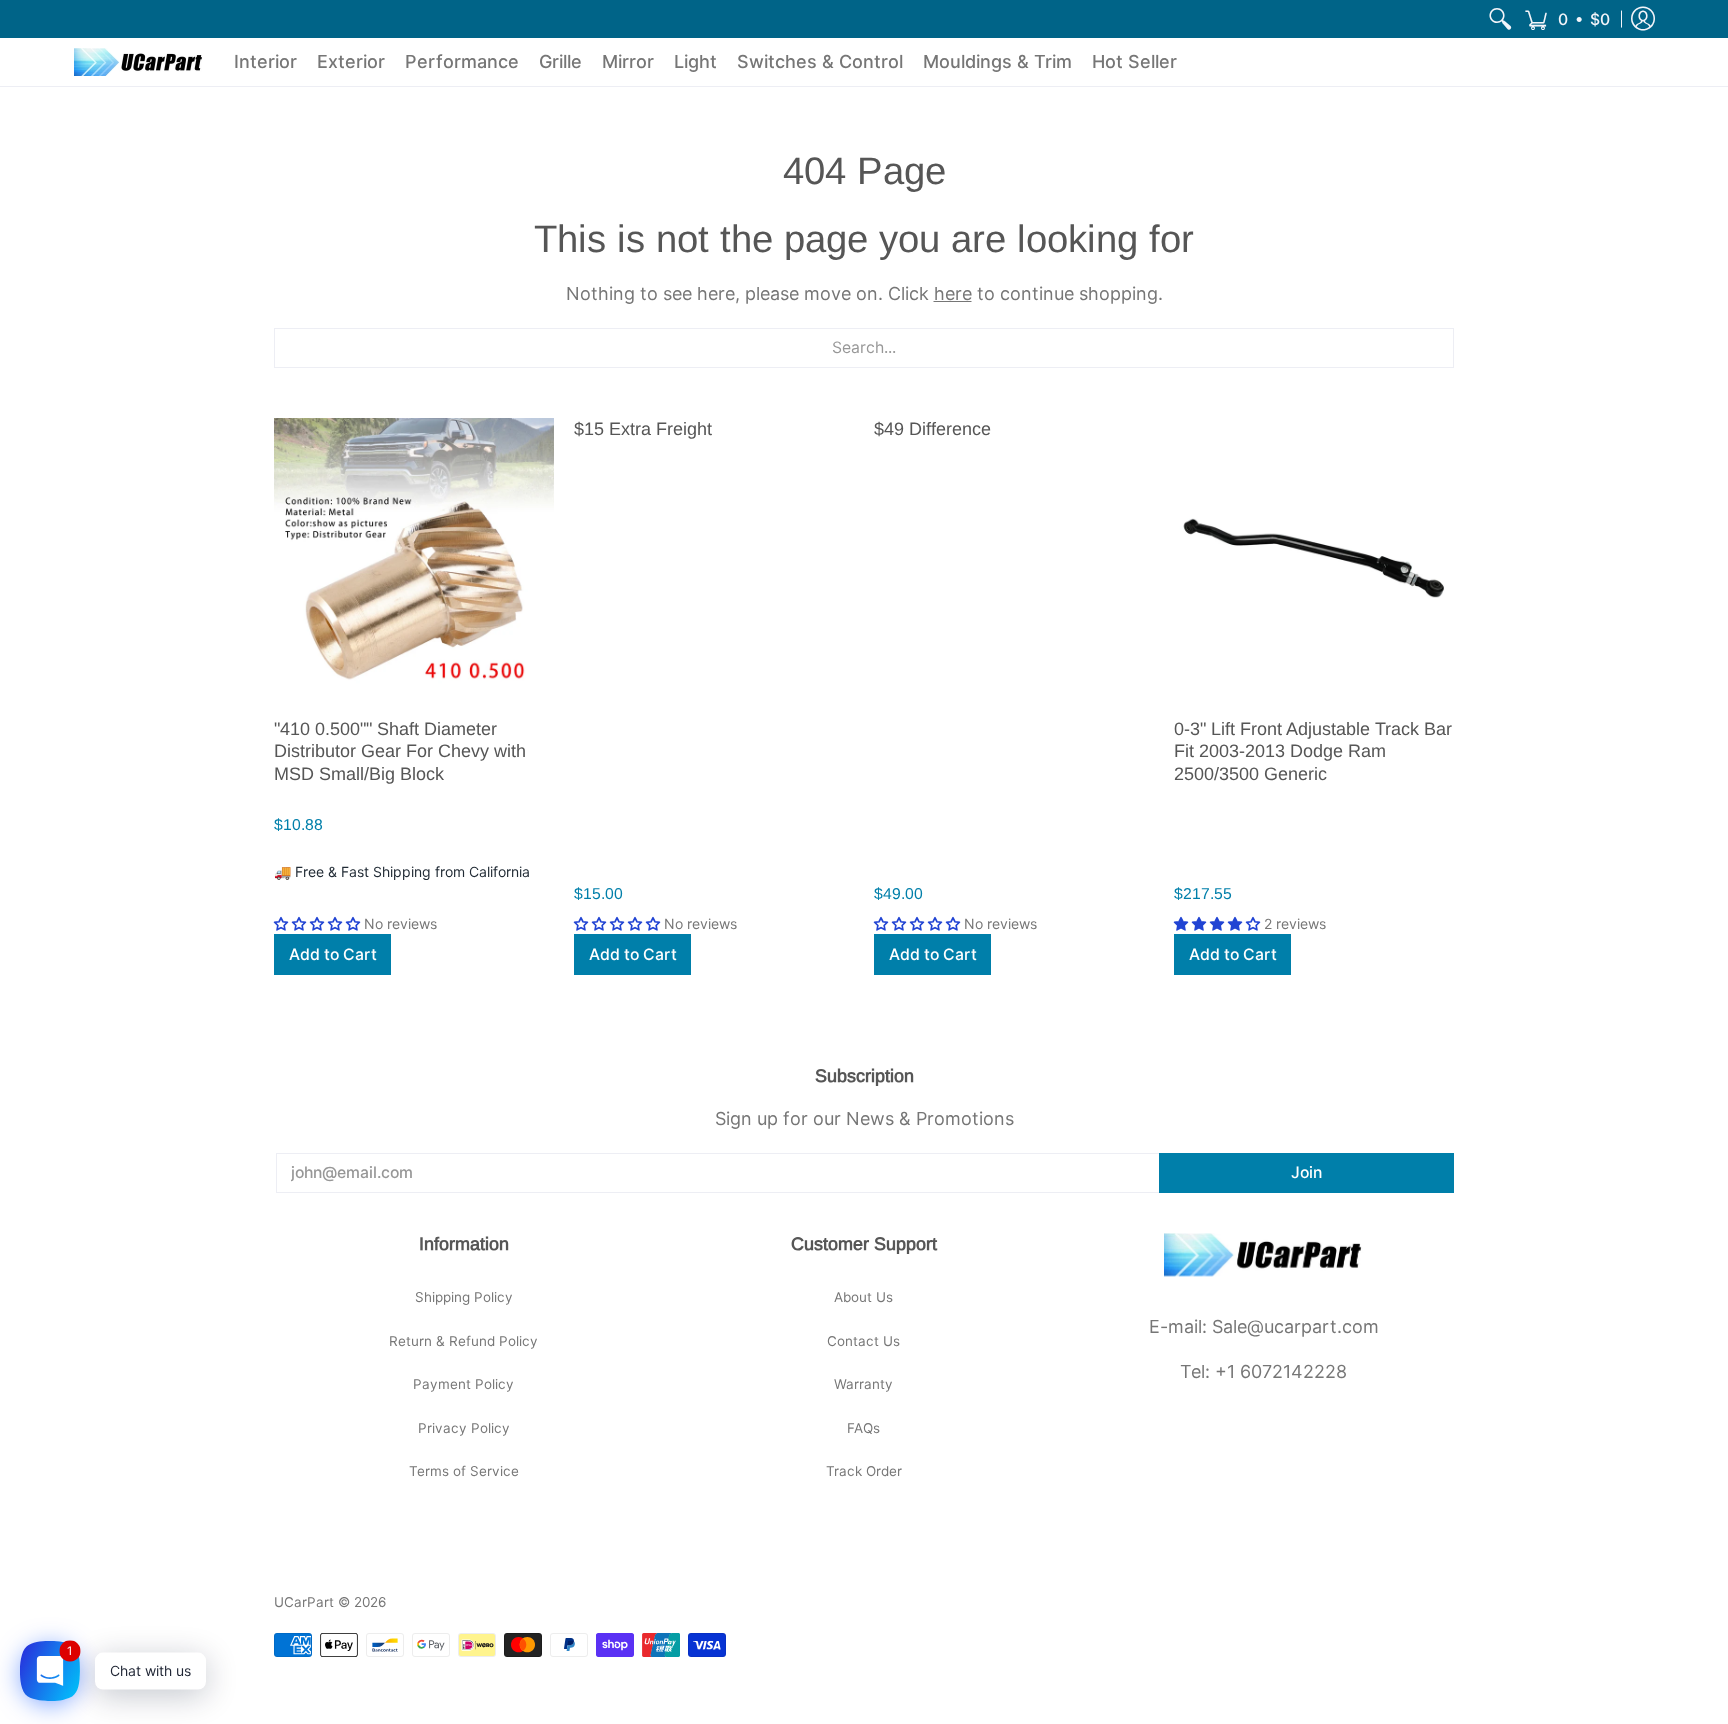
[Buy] (414, 558)
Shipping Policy (464, 1297)
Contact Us (863, 1341)
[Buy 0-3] (1314, 558)
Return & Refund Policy (463, 1341)
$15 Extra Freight (643, 429)
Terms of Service (464, 1471)
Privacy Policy (464, 1428)
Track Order (864, 1471)
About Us (863, 1297)
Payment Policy (463, 1384)
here (953, 293)
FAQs (863, 1428)
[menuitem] (1500, 19)
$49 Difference (932, 429)
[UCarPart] (139, 62)
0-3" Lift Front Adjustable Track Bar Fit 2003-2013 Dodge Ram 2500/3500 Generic (1313, 751)
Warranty (863, 1384)
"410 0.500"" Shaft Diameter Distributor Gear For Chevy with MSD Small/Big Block (400, 751)
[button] (1567, 19)
